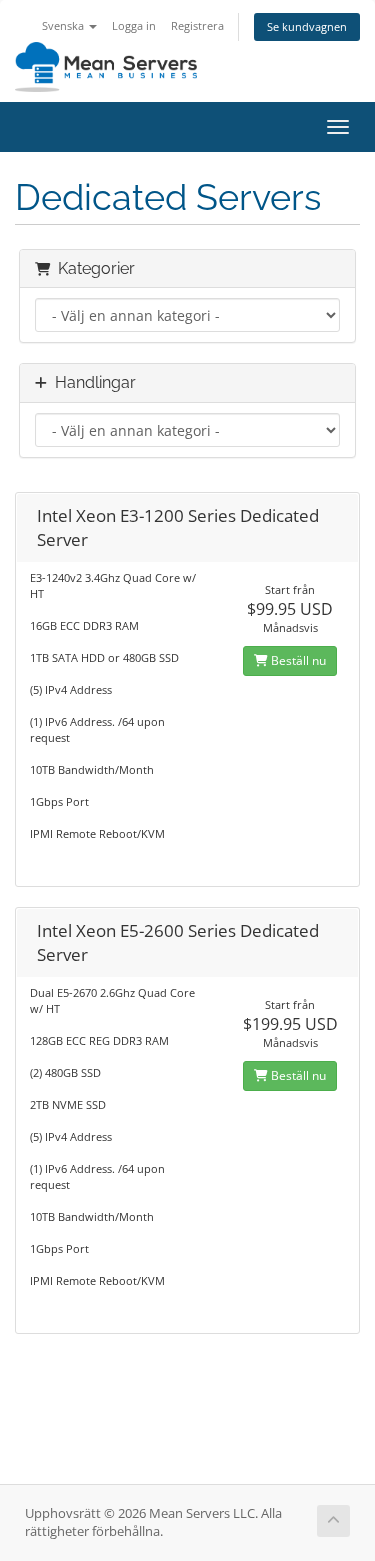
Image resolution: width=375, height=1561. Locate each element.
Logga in (134, 25)
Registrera (197, 25)
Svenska (64, 25)
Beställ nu (297, 660)
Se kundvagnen (307, 26)
